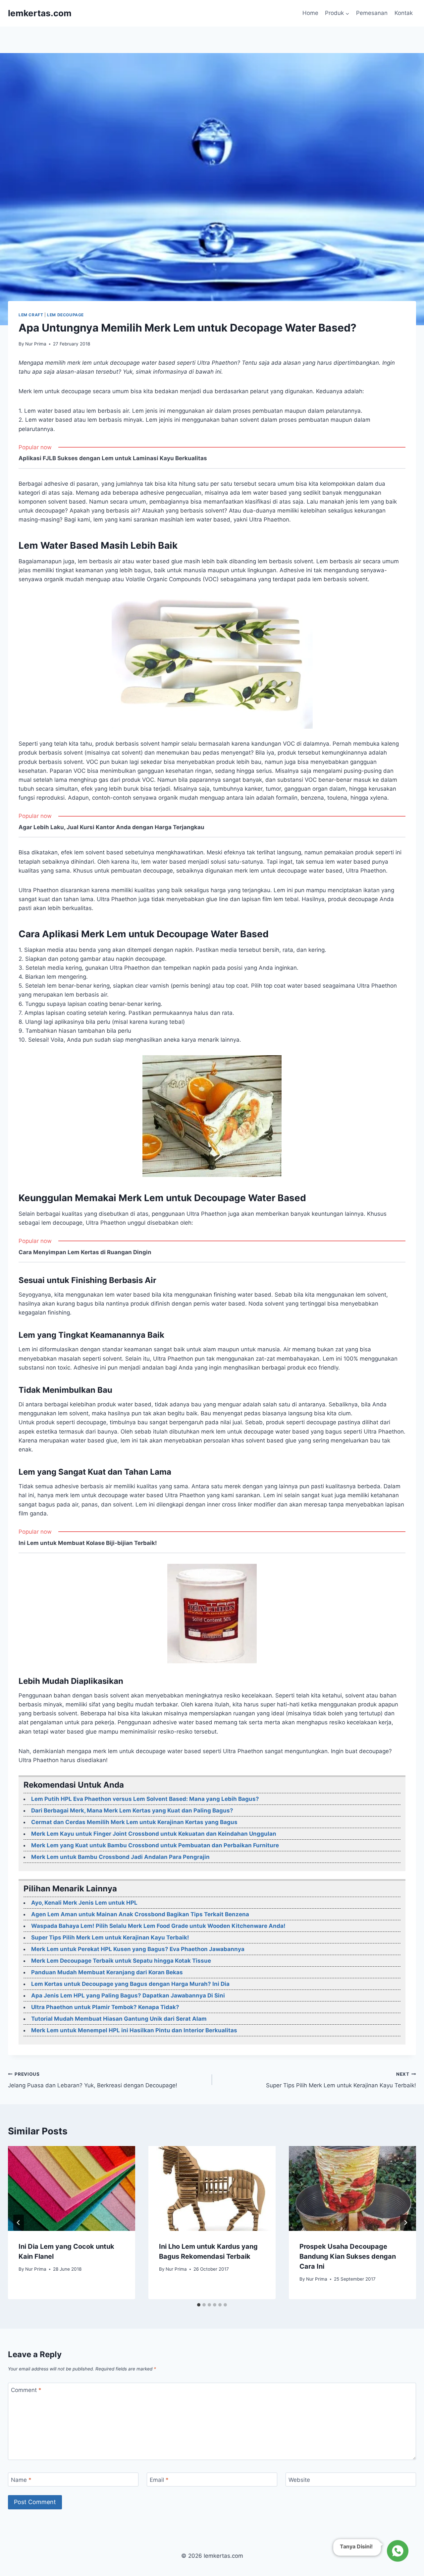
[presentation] (72, 2188)
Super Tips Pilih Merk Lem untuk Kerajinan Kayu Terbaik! (110, 1937)
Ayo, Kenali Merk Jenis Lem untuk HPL (84, 1903)
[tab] (199, 2305)
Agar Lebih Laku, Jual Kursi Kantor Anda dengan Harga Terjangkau (111, 827)
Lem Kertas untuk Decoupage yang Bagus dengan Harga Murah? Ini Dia (130, 1984)
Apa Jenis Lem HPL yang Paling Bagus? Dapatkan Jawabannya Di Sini (128, 1995)
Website (299, 2480)
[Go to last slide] (19, 2223)
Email (159, 2480)
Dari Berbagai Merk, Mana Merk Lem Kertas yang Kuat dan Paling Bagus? (132, 1810)
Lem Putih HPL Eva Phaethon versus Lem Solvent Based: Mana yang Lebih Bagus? (145, 1799)
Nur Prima (36, 344)
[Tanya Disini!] (397, 2551)
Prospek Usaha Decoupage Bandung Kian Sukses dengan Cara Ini (348, 2256)
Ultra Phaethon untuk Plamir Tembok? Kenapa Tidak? (105, 2007)
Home (310, 13)
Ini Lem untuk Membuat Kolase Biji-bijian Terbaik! (88, 1543)
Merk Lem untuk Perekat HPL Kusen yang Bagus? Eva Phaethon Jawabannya (138, 1949)
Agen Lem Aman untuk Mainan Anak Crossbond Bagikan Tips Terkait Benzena (140, 1914)
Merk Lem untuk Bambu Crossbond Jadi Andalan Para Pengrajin (120, 1857)
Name (21, 2480)
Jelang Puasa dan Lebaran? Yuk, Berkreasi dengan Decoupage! (93, 2080)
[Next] (405, 2223)
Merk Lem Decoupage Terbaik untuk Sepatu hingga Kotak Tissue (121, 1961)
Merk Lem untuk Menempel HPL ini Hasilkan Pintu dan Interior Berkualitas (134, 2030)
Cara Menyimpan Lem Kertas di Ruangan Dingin (85, 1252)
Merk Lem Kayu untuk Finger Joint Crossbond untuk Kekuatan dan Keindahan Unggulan (154, 1834)
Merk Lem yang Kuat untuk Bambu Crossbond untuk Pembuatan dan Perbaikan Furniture (155, 1845)
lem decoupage (65, 315)
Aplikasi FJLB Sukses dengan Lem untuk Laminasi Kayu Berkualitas (113, 458)
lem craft (31, 315)
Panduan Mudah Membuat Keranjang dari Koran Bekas (108, 1972)
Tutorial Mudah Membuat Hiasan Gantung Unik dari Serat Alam (119, 2019)
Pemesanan (372, 13)
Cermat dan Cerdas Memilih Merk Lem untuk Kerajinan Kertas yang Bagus (134, 1822)
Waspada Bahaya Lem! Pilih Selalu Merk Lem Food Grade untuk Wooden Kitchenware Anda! (158, 1926)
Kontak (404, 13)
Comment (26, 2390)
